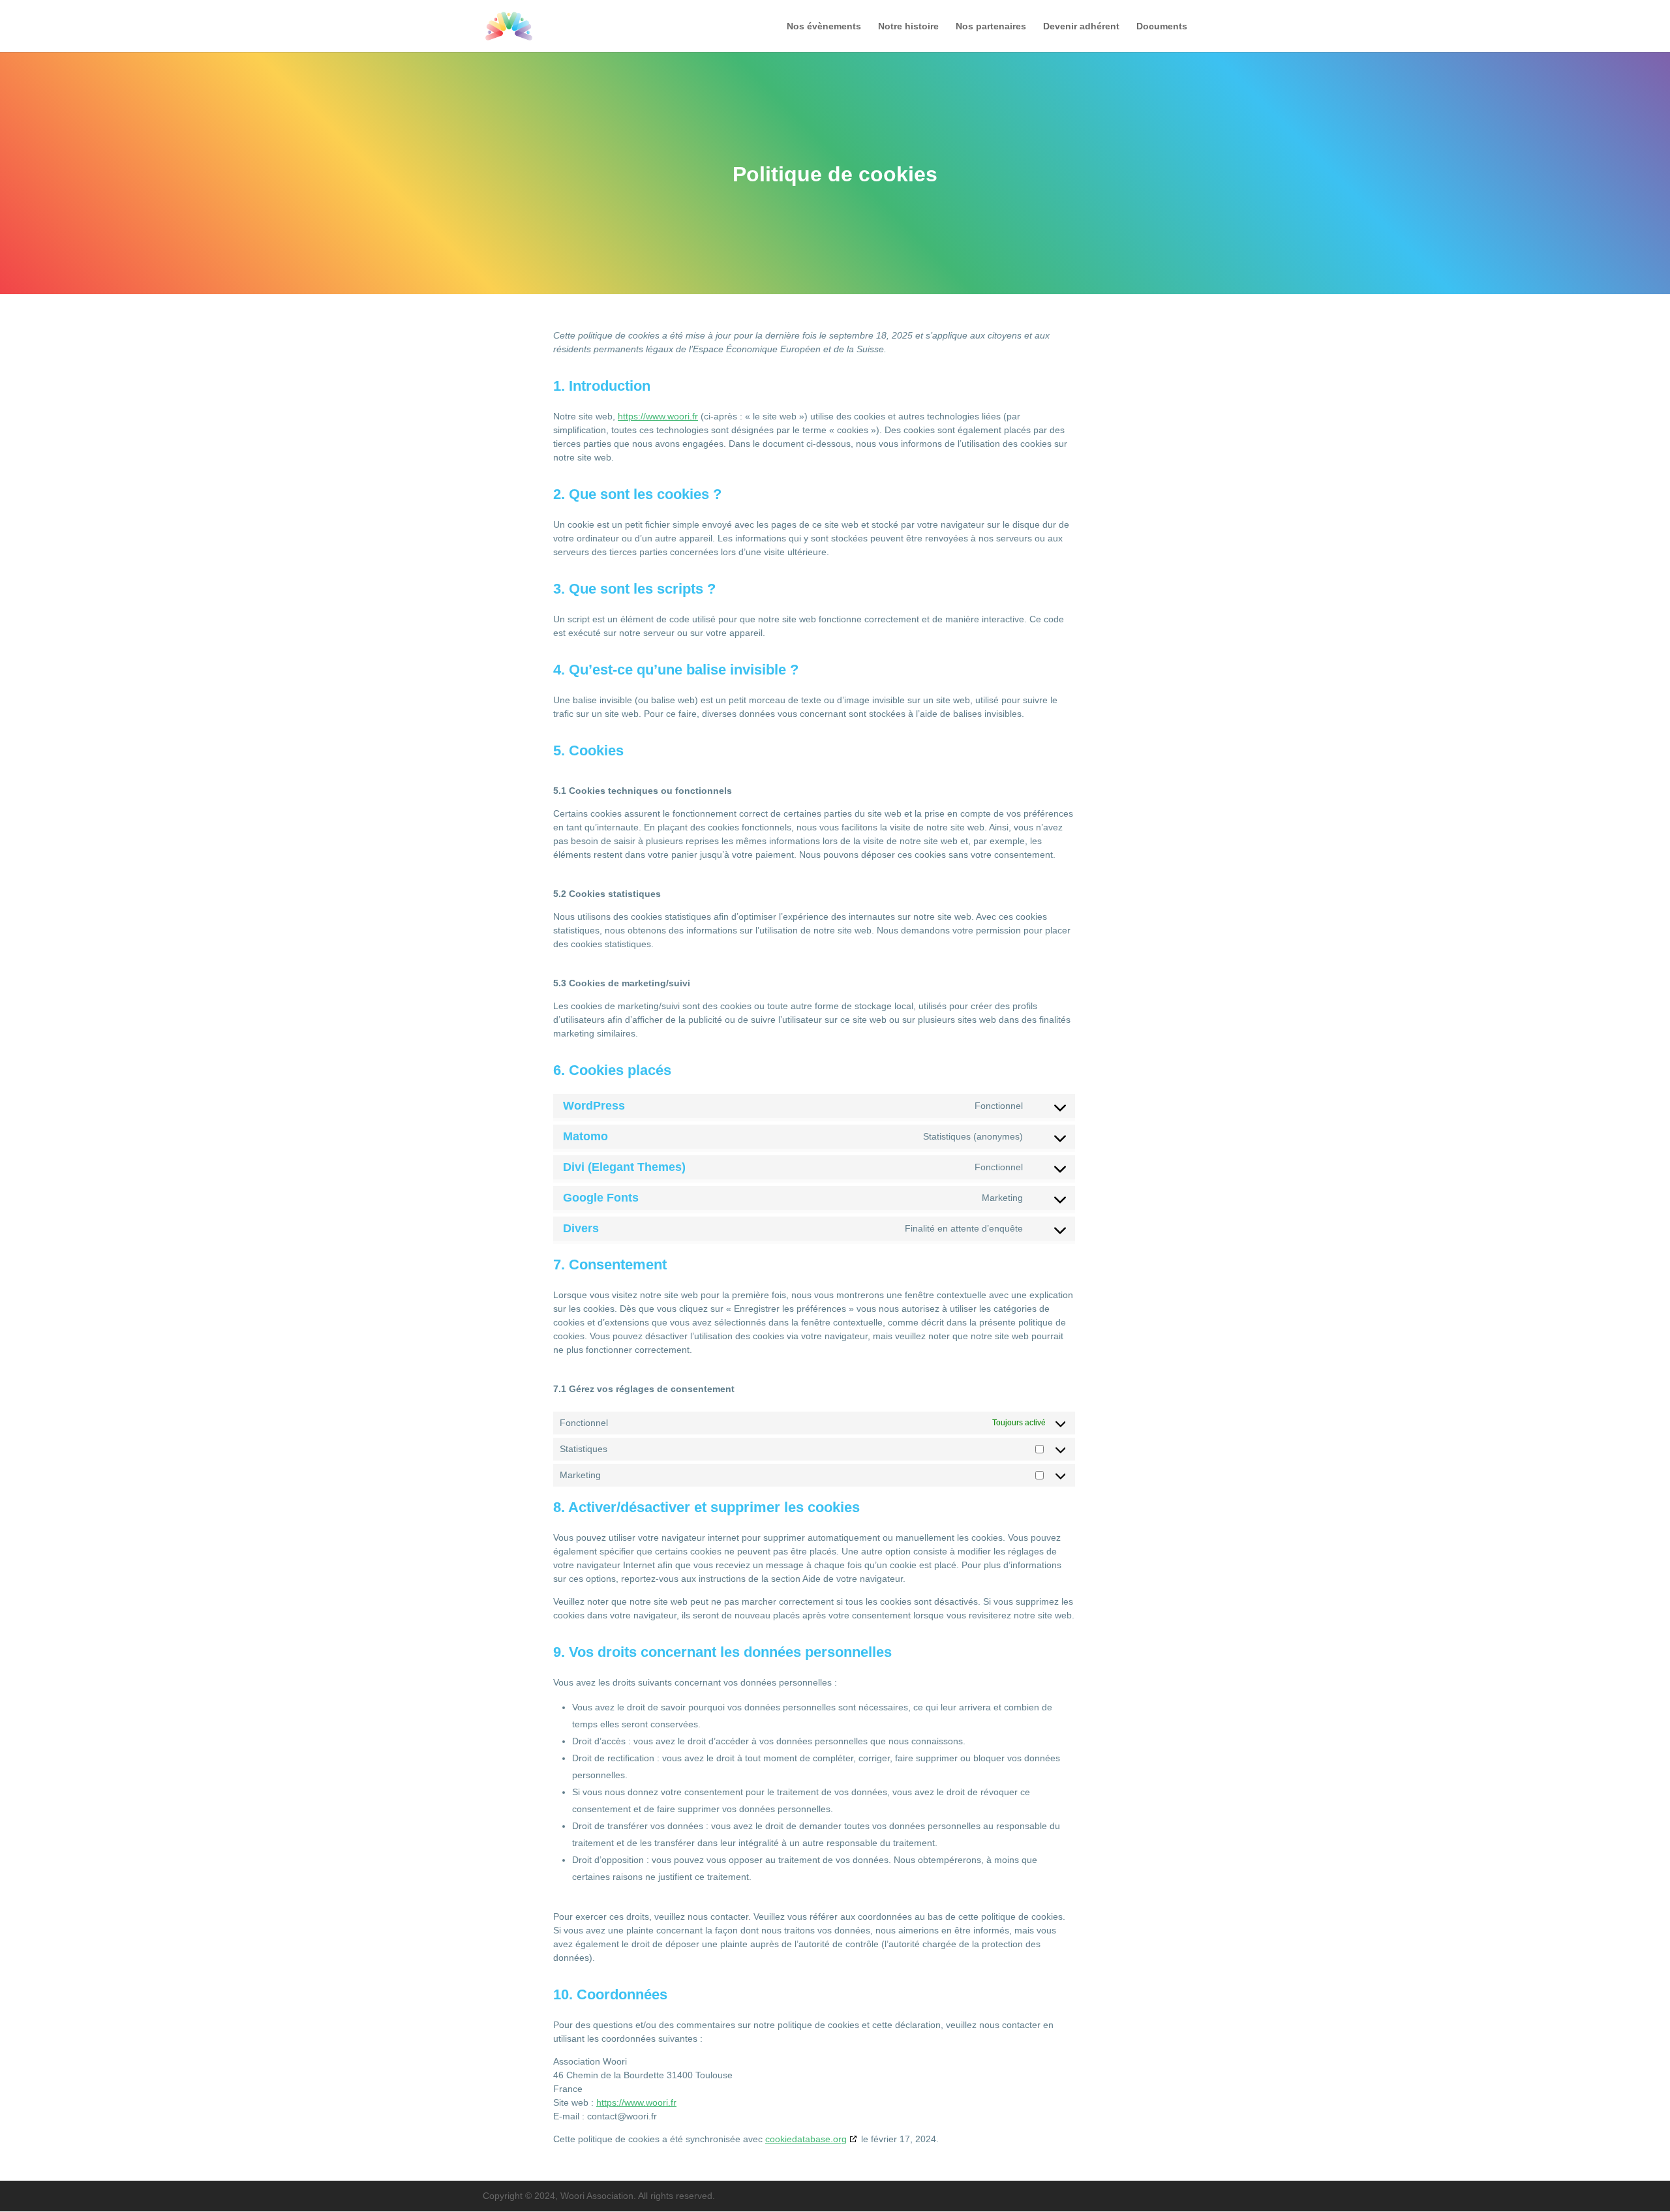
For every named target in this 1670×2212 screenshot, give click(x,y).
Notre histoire (908, 26)
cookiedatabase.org (806, 2139)
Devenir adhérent (1081, 26)
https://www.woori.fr (658, 416)
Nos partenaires (991, 26)
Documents (1162, 26)
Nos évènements (824, 26)
